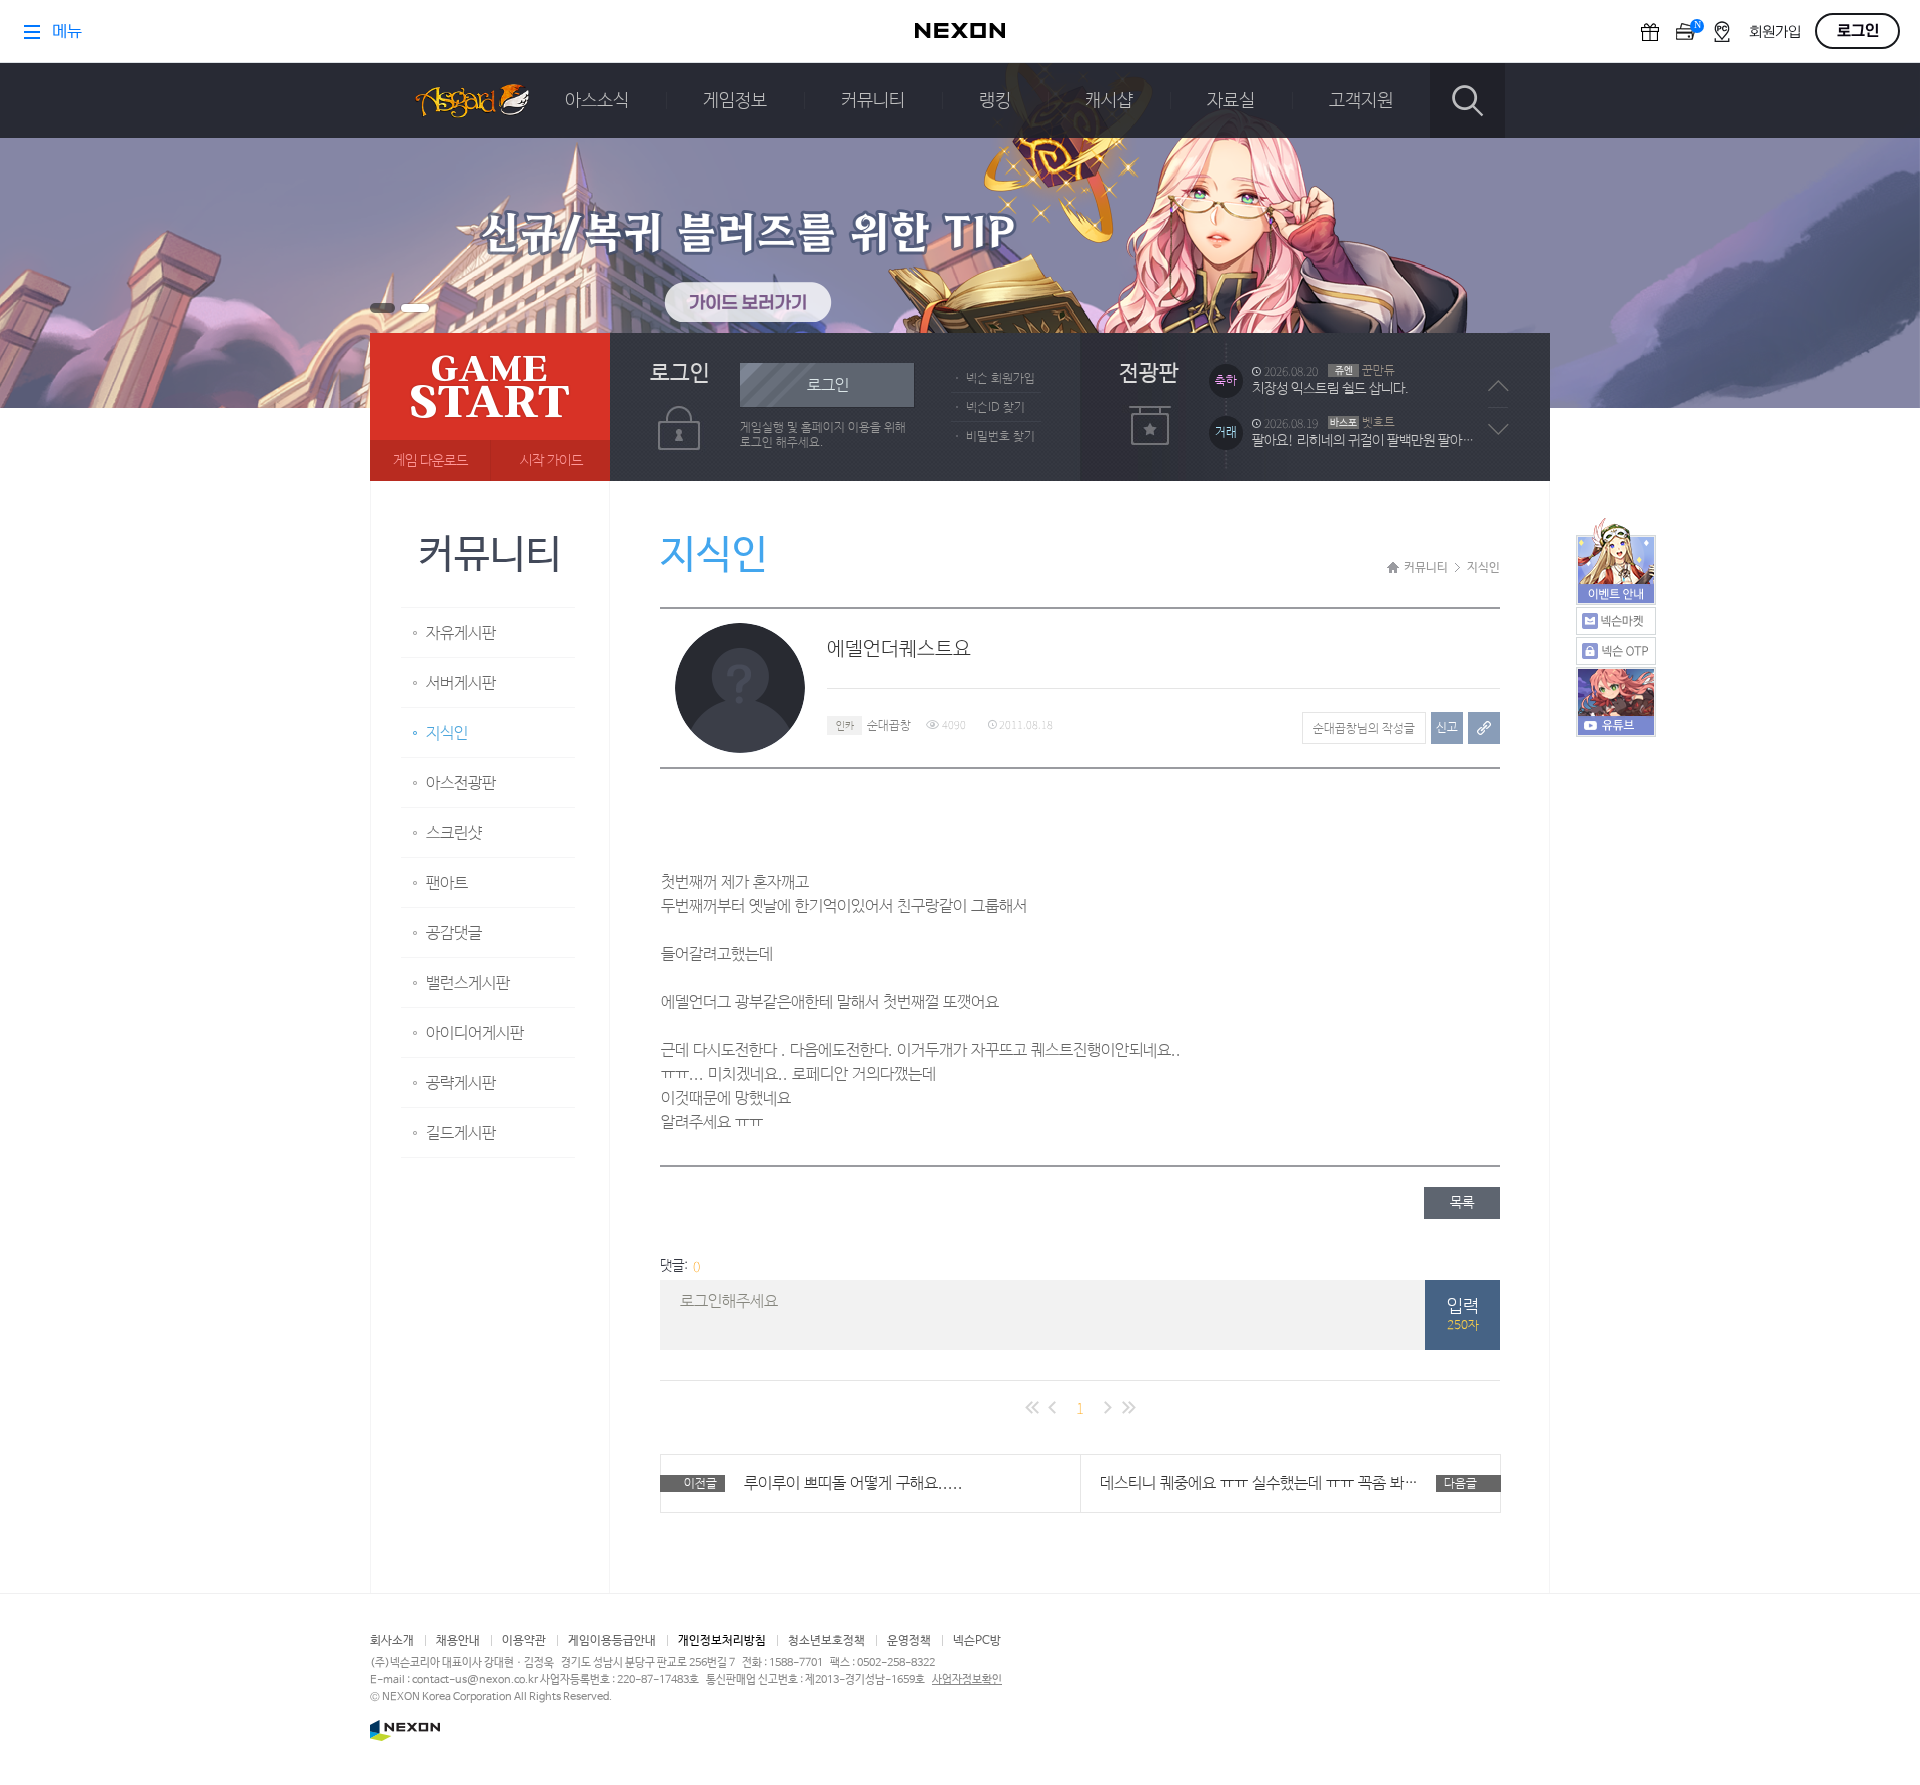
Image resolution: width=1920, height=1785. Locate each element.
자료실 (1231, 101)
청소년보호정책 (826, 1641)
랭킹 (995, 101)
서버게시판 (461, 683)
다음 (1498, 429)
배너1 (382, 308)
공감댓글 (454, 933)
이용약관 (524, 1641)
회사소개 (392, 1641)
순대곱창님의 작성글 (1364, 729)
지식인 (447, 733)
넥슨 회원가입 (1000, 379)
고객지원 (1361, 101)
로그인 (828, 385)
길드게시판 (461, 1133)
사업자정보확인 (967, 1680)
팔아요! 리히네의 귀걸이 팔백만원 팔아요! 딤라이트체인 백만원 (1368, 389)
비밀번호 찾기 (1000, 437)
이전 (1498, 386)
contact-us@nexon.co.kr (475, 1680)
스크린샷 (454, 833)
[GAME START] (490, 407)
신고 (1447, 728)
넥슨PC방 (977, 1641)
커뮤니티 (873, 101)
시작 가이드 (551, 461)
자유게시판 (461, 633)
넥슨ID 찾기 (995, 408)
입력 (1463, 1315)
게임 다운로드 (430, 461)
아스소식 (597, 101)
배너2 (415, 308)
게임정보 (735, 101)
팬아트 (447, 883)
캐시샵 (1109, 101)
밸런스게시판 (468, 983)
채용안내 (458, 1641)
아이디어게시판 (475, 1033)
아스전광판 (461, 783)
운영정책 (909, 1641)
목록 (1462, 1203)
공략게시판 (461, 1083)
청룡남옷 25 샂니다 (1305, 441)
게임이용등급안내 (612, 1641)
